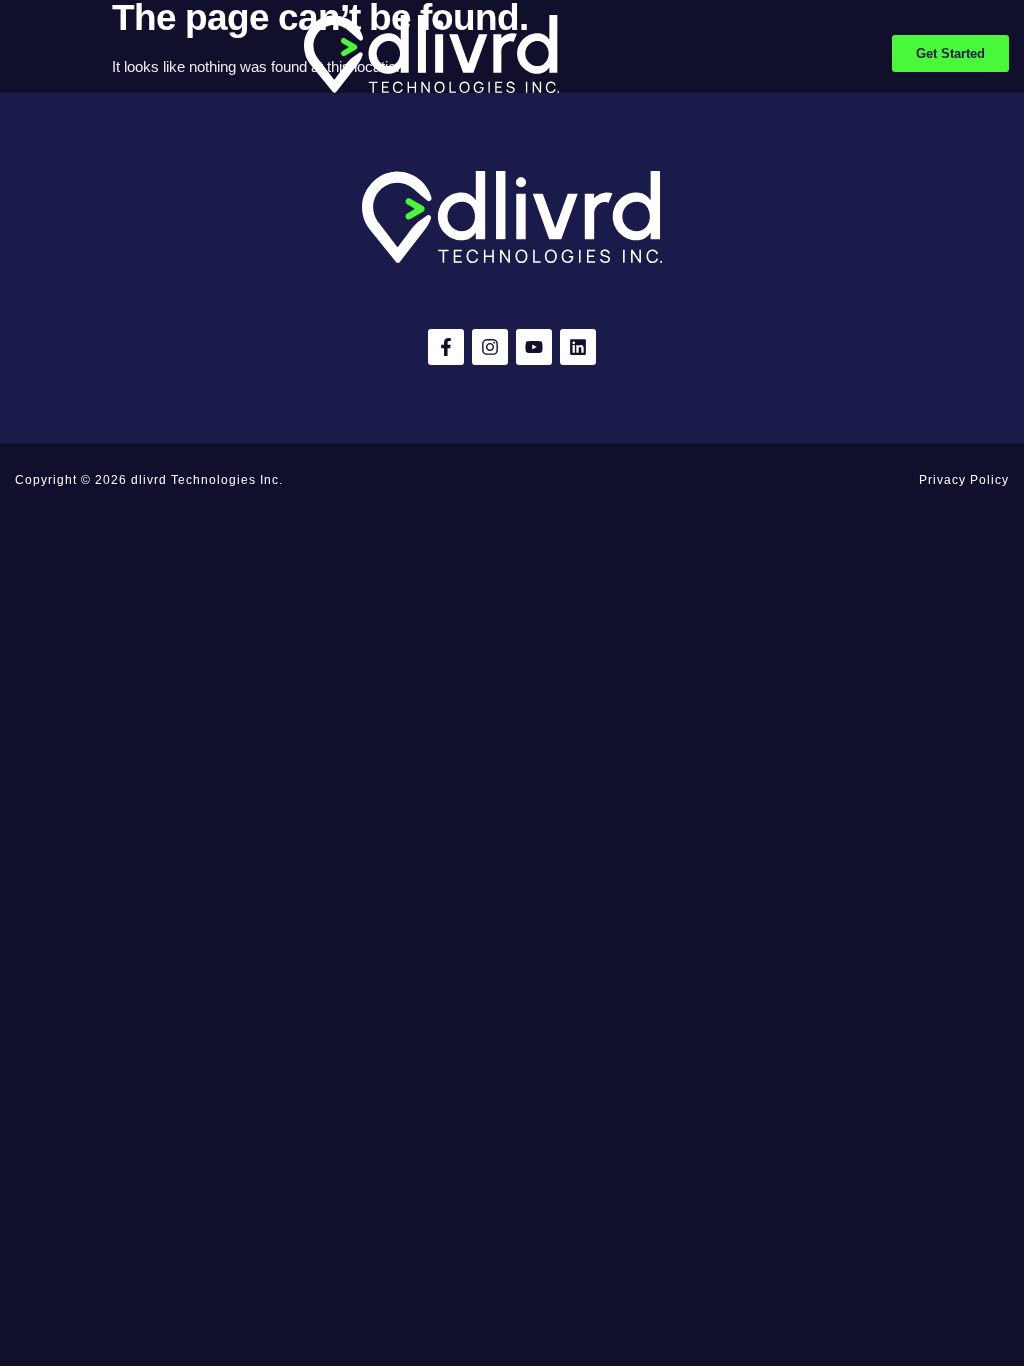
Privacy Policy (964, 480)
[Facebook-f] (446, 347)
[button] (22, 54)
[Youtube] (534, 347)
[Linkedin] (578, 347)
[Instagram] (490, 347)
